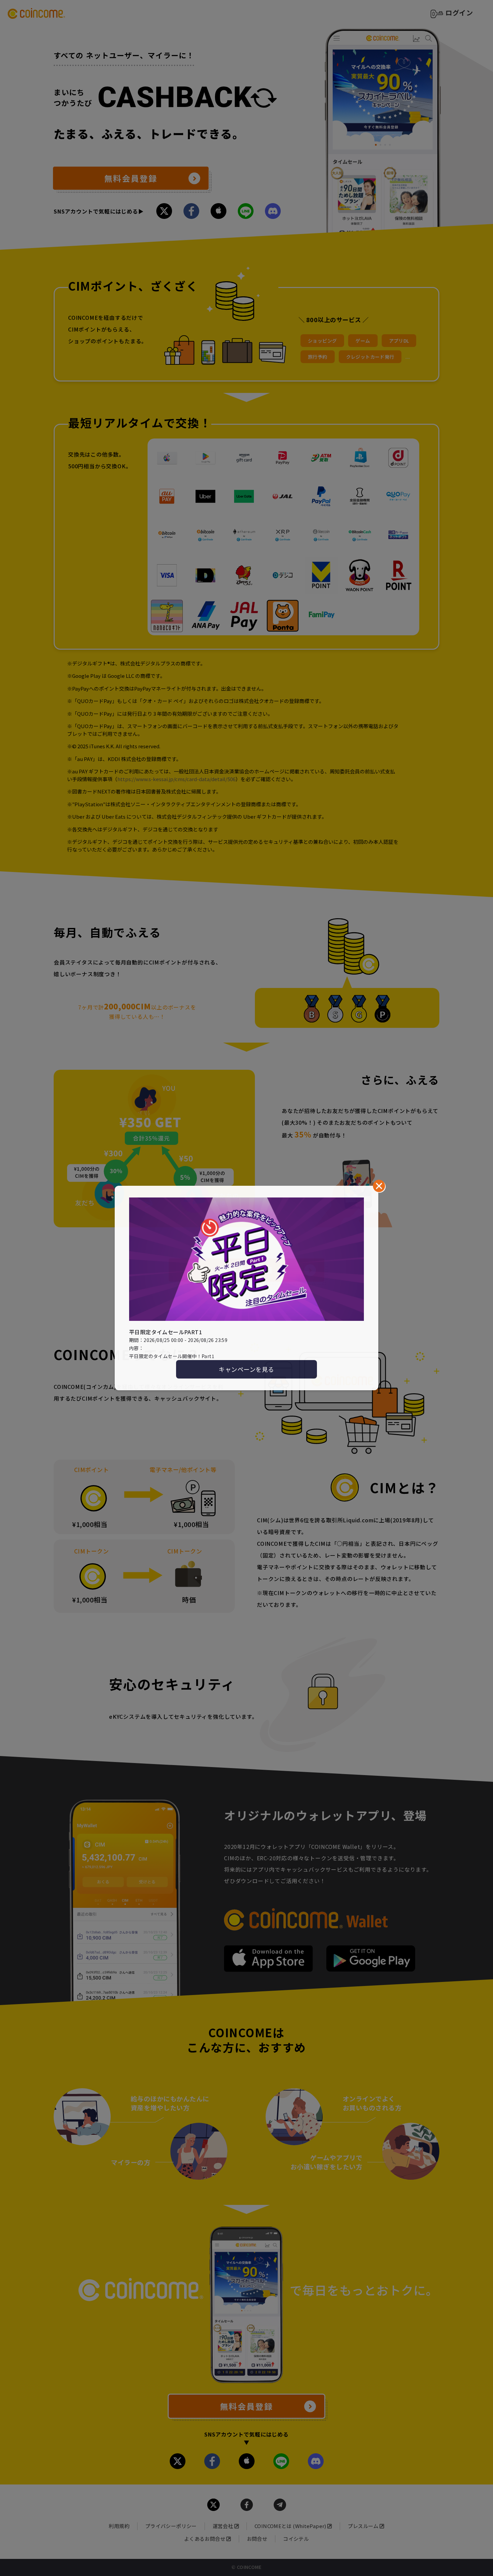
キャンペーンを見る (246, 1369)
